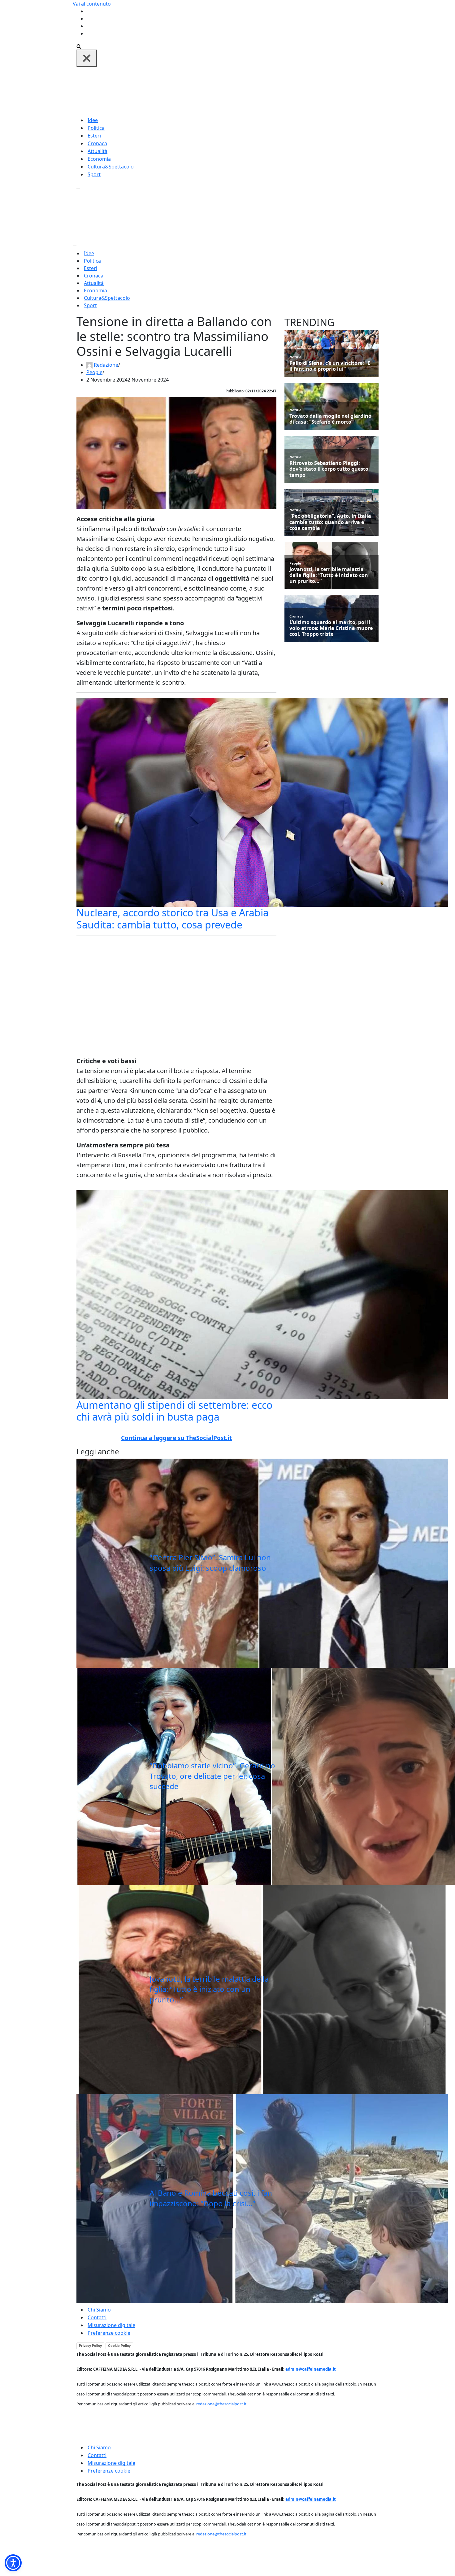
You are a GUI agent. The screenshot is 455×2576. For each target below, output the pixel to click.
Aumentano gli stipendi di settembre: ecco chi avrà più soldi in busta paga (174, 1411)
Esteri (94, 136)
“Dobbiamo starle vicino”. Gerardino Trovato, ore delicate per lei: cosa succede (212, 1776)
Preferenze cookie (109, 2333)
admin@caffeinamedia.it (311, 2369)
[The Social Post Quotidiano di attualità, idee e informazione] (257, 91)
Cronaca (97, 143)
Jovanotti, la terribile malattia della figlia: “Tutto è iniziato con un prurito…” (209, 1989)
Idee (93, 120)
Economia (99, 159)
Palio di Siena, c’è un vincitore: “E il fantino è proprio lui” (330, 366)
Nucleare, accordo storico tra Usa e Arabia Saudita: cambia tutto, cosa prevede (173, 918)
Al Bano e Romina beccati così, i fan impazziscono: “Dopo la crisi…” (211, 2198)
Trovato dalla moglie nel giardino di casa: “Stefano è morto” (330, 419)
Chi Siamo (99, 2310)
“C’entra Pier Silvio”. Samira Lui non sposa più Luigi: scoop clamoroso (210, 1563)
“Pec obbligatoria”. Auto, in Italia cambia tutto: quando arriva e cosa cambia (330, 522)
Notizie (295, 357)
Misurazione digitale (111, 2325)
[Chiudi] (87, 58)
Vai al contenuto (92, 4)
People (94, 372)
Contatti (97, 2317)
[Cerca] (79, 46)
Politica (96, 128)
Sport (94, 174)
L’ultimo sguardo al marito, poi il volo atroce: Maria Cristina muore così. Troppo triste (331, 628)
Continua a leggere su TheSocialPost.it (176, 1438)
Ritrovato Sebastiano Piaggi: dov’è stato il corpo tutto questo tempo (329, 469)
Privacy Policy (90, 2346)
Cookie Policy (119, 2346)
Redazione (106, 365)
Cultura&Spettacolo (111, 167)
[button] (13, 2563)
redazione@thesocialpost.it (221, 2404)
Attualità (97, 151)
